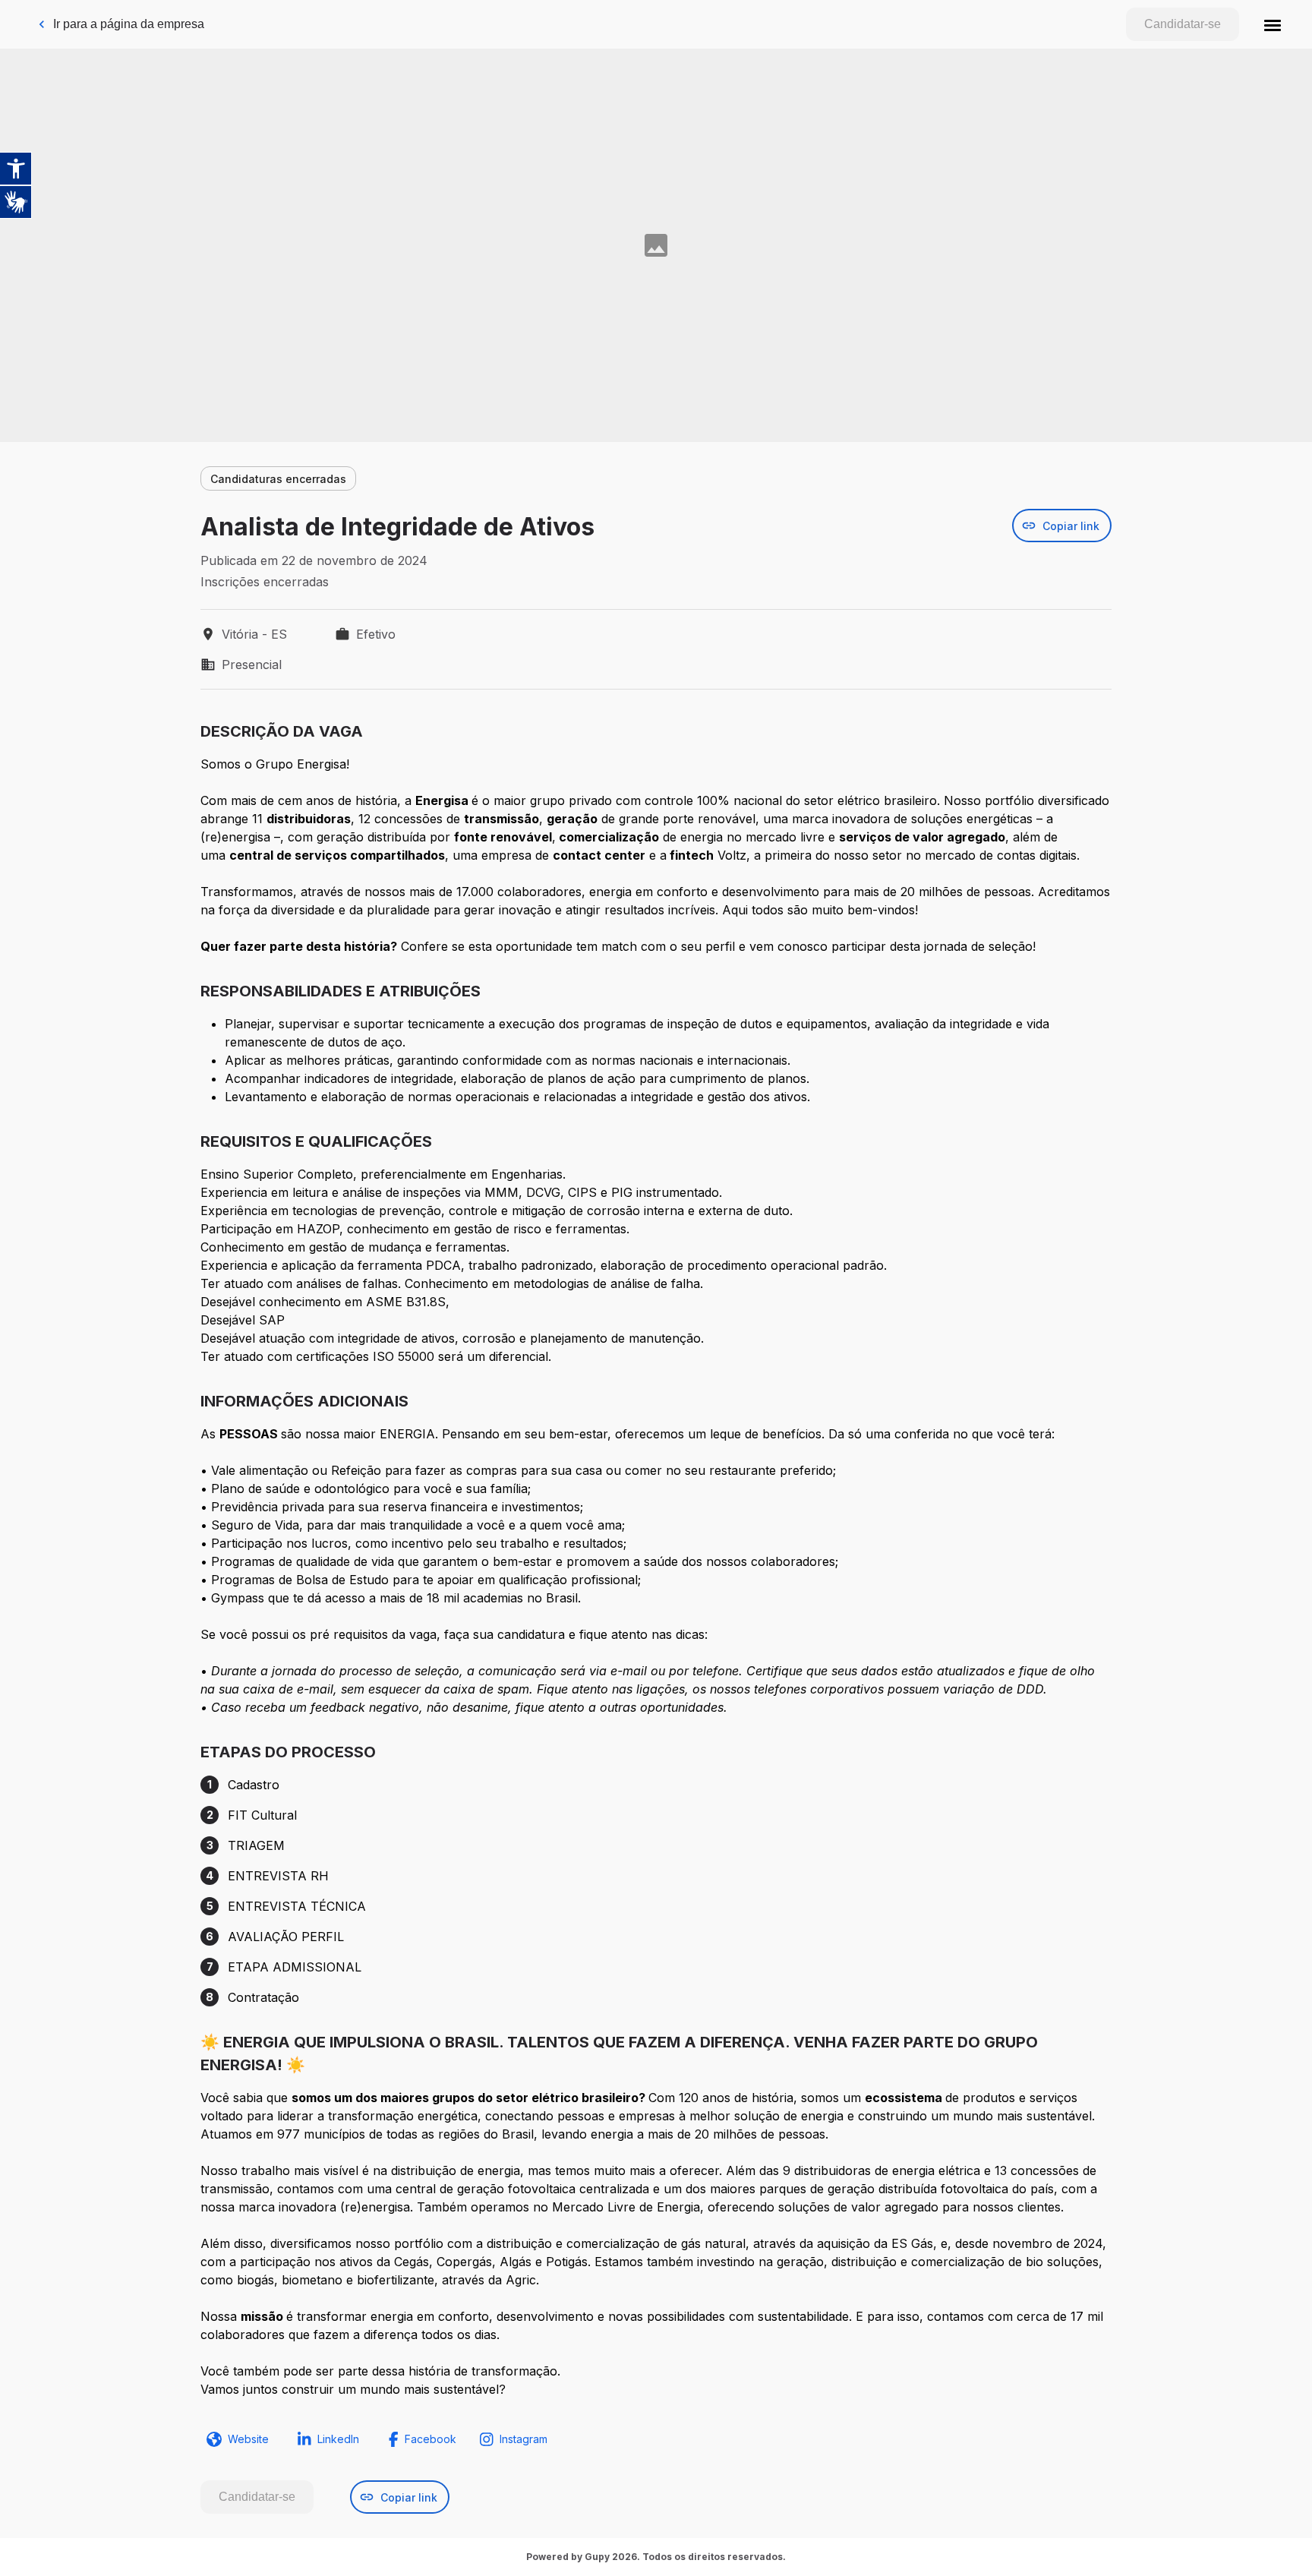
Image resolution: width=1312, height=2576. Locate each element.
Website (248, 2439)
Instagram (524, 2439)
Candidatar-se (1183, 24)
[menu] (1273, 24)
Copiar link (1071, 526)
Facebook (430, 2439)
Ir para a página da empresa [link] (129, 24)
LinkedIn (338, 2439)
